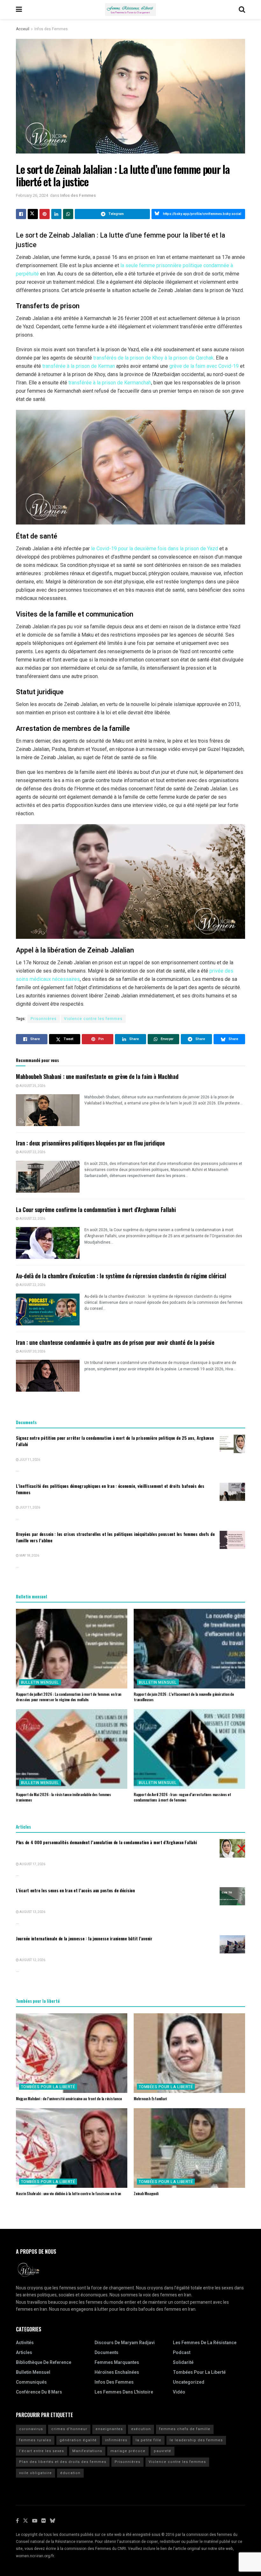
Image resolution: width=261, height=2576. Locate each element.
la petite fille (148, 2440)
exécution (141, 2429)
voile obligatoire (35, 2473)
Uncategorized (189, 2382)
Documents (106, 2353)
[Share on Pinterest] (45, 214)
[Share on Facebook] (21, 214)
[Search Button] (242, 10)
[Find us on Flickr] (44, 2521)
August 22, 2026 (32, 1152)
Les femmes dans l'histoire (124, 2392)
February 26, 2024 (32, 195)
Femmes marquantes (117, 2362)
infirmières (116, 2440)
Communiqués (31, 2382)
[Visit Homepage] (130, 10)
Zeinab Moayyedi (146, 2193)
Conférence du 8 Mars (39, 2392)
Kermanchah (138, 383)
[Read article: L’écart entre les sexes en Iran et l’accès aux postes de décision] (232, 1896)
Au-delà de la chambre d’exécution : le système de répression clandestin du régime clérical (121, 1276)
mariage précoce (128, 2451)
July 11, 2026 (29, 1460)
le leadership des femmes (196, 2440)
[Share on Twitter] (33, 214)
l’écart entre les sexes (42, 2451)
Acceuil (23, 29)
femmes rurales (35, 2440)
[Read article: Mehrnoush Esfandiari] (189, 2053)
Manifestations (87, 2451)
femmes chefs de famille (185, 2429)
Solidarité (183, 2362)
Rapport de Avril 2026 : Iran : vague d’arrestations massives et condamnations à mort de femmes (182, 1797)
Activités (25, 2343)
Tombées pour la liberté (48, 2087)
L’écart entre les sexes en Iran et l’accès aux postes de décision (75, 1890)
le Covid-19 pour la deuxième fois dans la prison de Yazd (155, 549)
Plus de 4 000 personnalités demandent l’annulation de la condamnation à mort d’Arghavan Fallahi (106, 1842)
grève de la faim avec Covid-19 (204, 366)
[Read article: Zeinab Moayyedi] (189, 2148)
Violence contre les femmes (93, 1019)
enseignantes (109, 2429)
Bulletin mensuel (40, 1682)
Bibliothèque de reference (44, 2362)
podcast (182, 2353)
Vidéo (179, 2392)
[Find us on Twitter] (25, 2521)
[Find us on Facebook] (17, 2521)
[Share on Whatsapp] (68, 214)
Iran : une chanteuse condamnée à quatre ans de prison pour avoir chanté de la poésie (115, 1342)
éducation (70, 2473)
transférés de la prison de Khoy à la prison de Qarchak (153, 358)
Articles (24, 2353)
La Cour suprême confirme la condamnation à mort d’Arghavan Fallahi (96, 1210)
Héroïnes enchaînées (117, 2372)
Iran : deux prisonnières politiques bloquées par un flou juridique (90, 1143)
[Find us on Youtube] (35, 2521)
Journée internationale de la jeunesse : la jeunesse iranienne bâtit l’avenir (84, 1938)
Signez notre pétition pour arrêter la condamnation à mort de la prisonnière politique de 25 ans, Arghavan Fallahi (115, 1441)
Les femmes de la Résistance (205, 2343)
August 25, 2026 (32, 1086)
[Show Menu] (19, 10)
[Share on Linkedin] (56, 214)
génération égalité (78, 2440)
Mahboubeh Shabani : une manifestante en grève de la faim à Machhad (97, 1076)
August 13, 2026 (32, 1912)
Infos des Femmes (51, 29)
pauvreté (162, 2451)
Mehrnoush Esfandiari (150, 2098)
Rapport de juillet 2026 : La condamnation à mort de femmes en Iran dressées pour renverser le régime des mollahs (69, 1697)
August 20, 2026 (32, 1352)
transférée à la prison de (96, 383)
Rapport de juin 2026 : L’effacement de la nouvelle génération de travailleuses (184, 1697)
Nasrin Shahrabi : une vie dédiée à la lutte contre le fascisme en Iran (68, 2193)
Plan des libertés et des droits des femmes (63, 2462)
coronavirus (31, 2429)
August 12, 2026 (32, 1960)
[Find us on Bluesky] (53, 2521)
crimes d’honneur (69, 2429)
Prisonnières (44, 1019)
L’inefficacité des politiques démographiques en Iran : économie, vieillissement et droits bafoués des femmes (110, 1489)
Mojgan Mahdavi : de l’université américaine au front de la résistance (69, 2098)
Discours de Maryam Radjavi (125, 2343)
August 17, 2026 (32, 1864)
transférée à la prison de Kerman (79, 366)
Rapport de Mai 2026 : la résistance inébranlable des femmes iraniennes (63, 1797)
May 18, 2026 (29, 1556)
